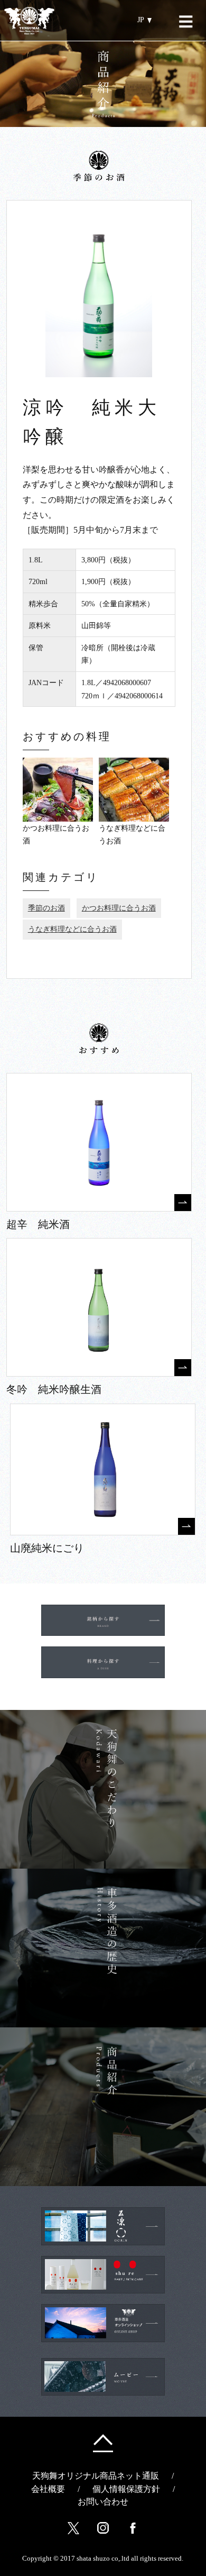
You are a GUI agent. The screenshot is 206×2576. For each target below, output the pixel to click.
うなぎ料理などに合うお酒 (72, 929)
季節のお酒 (46, 908)
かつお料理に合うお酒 (119, 908)
